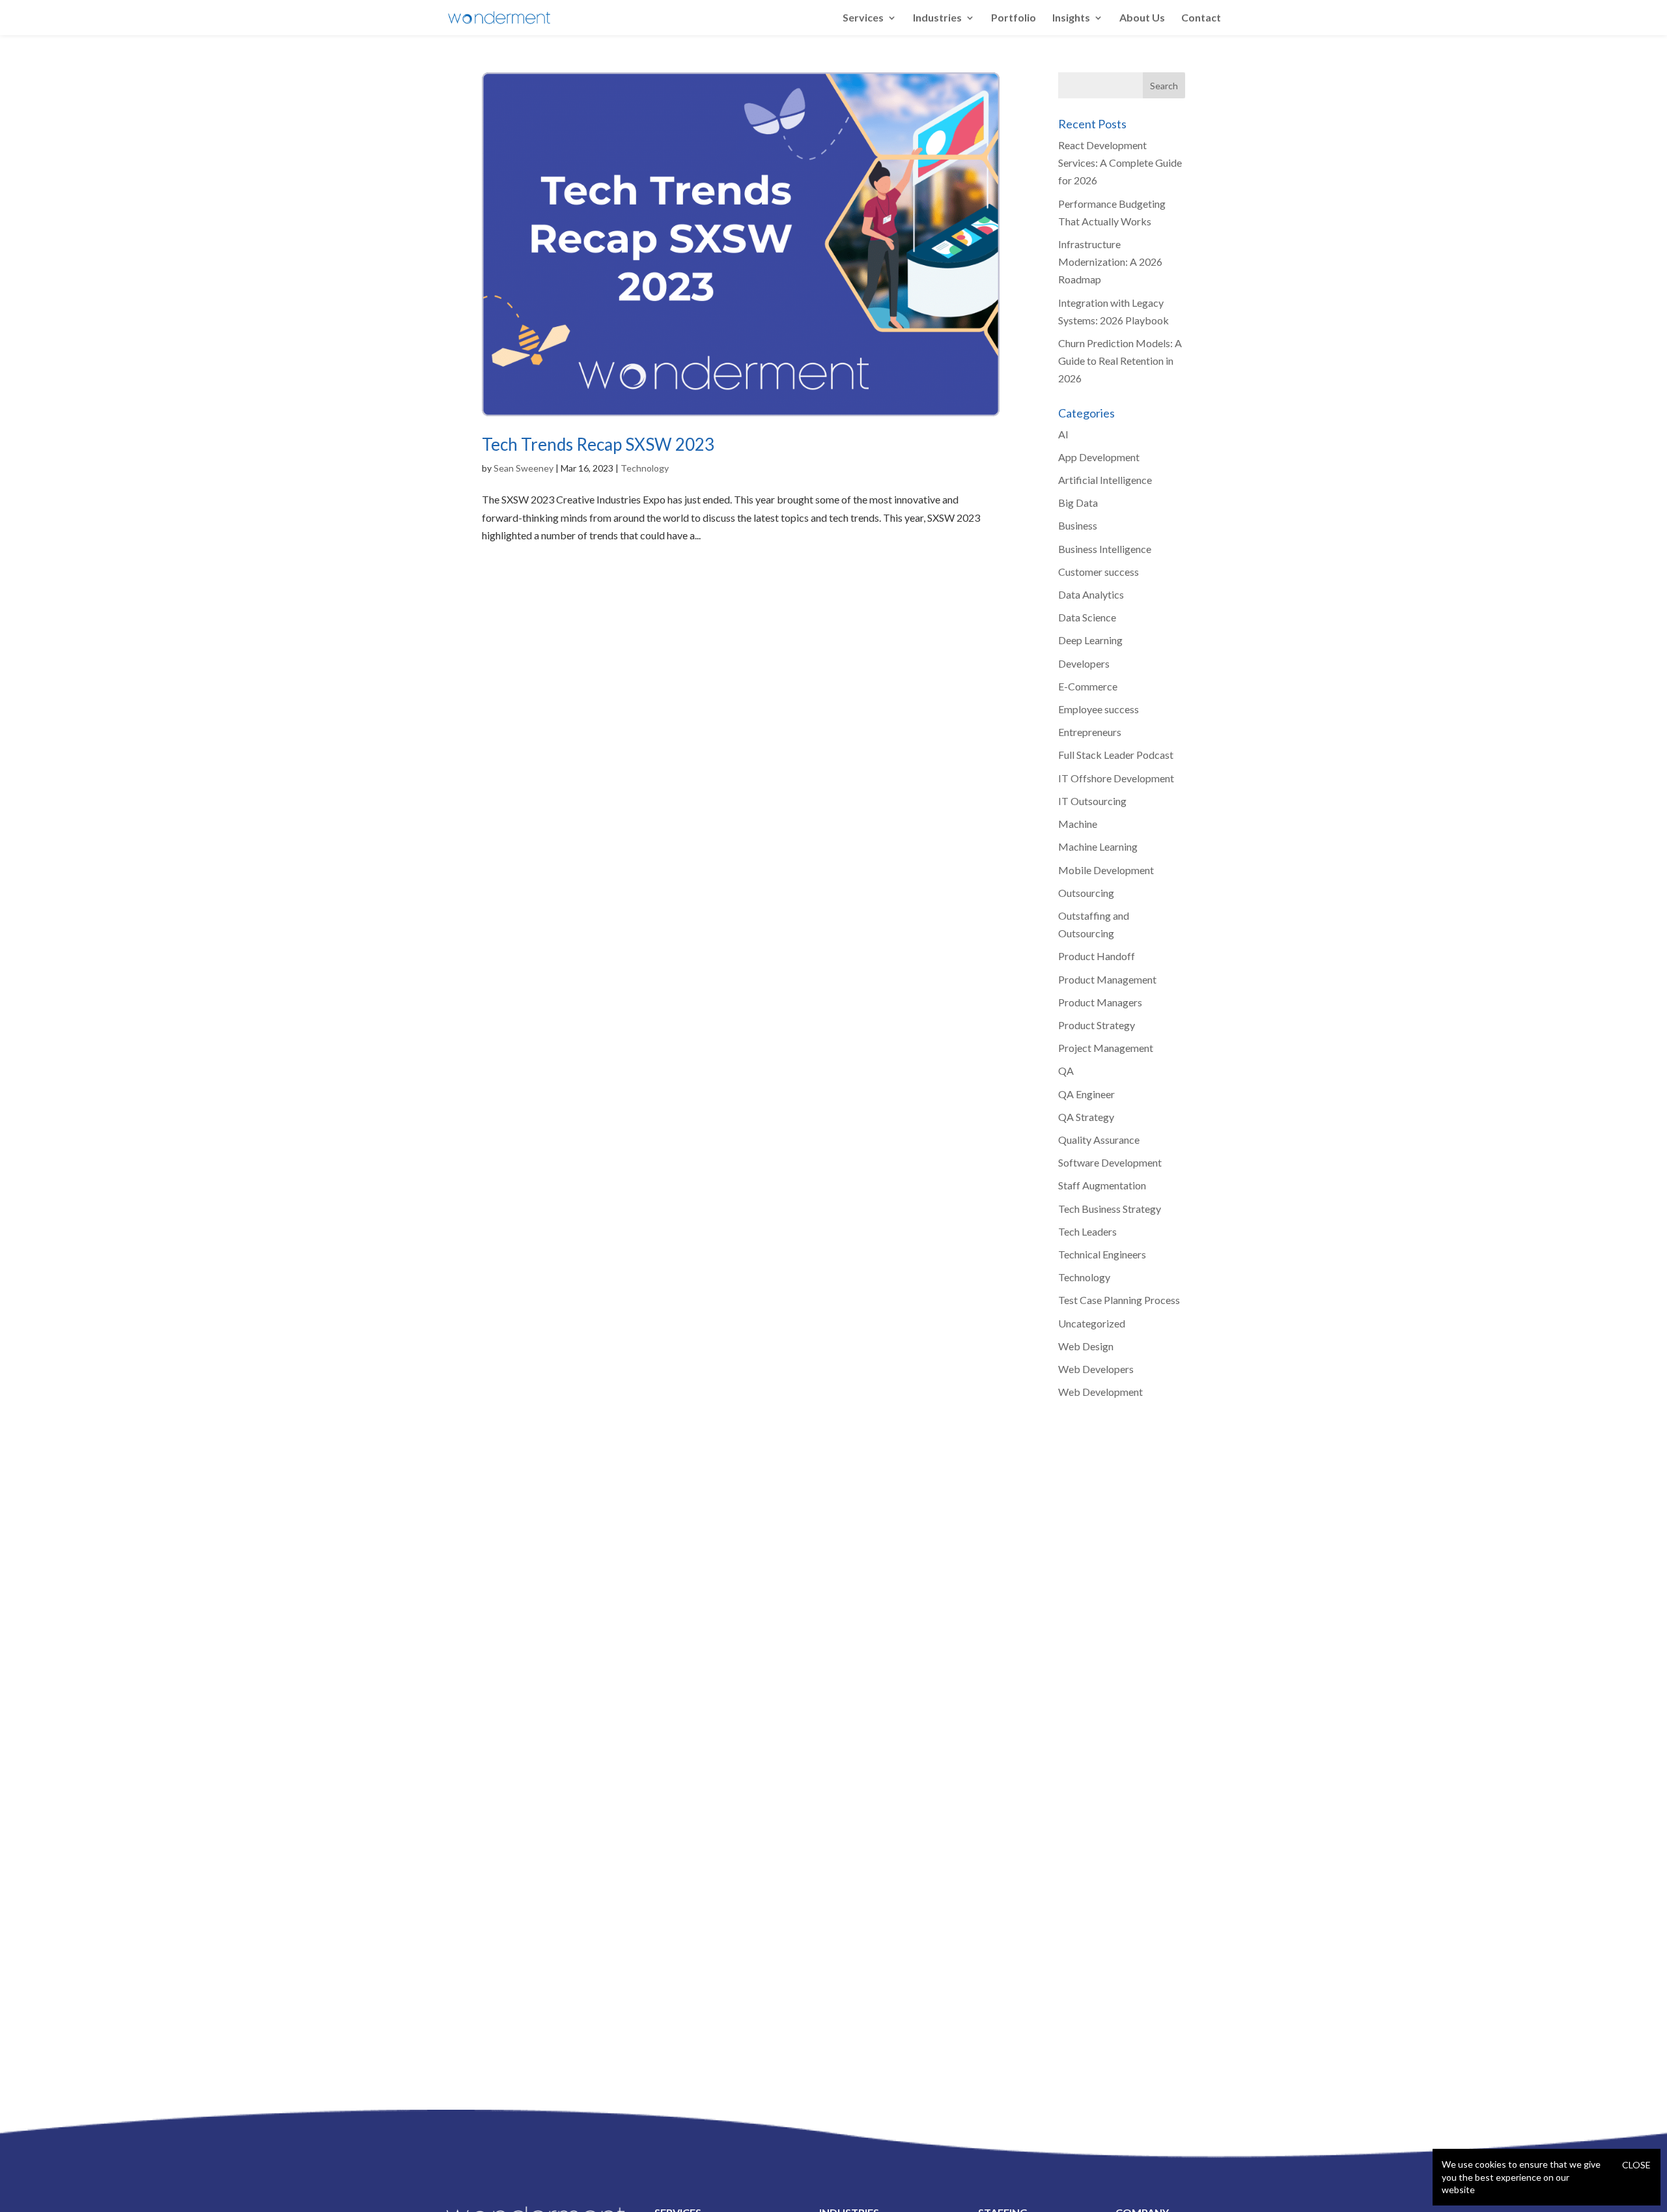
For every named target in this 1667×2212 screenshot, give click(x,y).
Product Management (1107, 979)
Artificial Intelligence (1105, 480)
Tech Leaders (1087, 1231)
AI (1063, 434)
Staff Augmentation (1102, 1185)
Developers (1084, 663)
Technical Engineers (1102, 1254)
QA (1066, 1071)
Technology (645, 468)
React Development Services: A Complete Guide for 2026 (1120, 163)
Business (1078, 525)
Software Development (1110, 1162)
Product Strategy (1097, 1025)
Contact (1201, 18)
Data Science (1087, 617)
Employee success (1099, 709)
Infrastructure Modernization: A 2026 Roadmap (1110, 262)
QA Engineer (1086, 1094)
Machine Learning (1098, 846)
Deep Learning (1090, 640)
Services (863, 18)
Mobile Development (1106, 870)
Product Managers (1100, 1002)
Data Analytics (1091, 594)
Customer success (1099, 572)
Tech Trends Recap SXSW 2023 (598, 444)
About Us (1142, 18)
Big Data (1078, 503)
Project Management (1106, 1048)
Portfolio (1014, 18)
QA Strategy (1086, 1117)
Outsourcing (1086, 893)
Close (1636, 2165)
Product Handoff (1097, 956)
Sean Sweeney (524, 468)
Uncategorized (1092, 1323)
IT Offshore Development (1116, 778)
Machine (1078, 824)
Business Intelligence (1105, 549)
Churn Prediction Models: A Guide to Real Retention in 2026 (1120, 361)
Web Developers (1096, 1369)
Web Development (1100, 1392)
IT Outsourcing (1092, 801)
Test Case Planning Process (1119, 1300)
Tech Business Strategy (1110, 1209)
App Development (1099, 457)
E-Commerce (1088, 686)
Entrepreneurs (1090, 732)
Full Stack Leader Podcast (1116, 755)
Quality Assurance (1099, 1140)
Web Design (1086, 1346)
